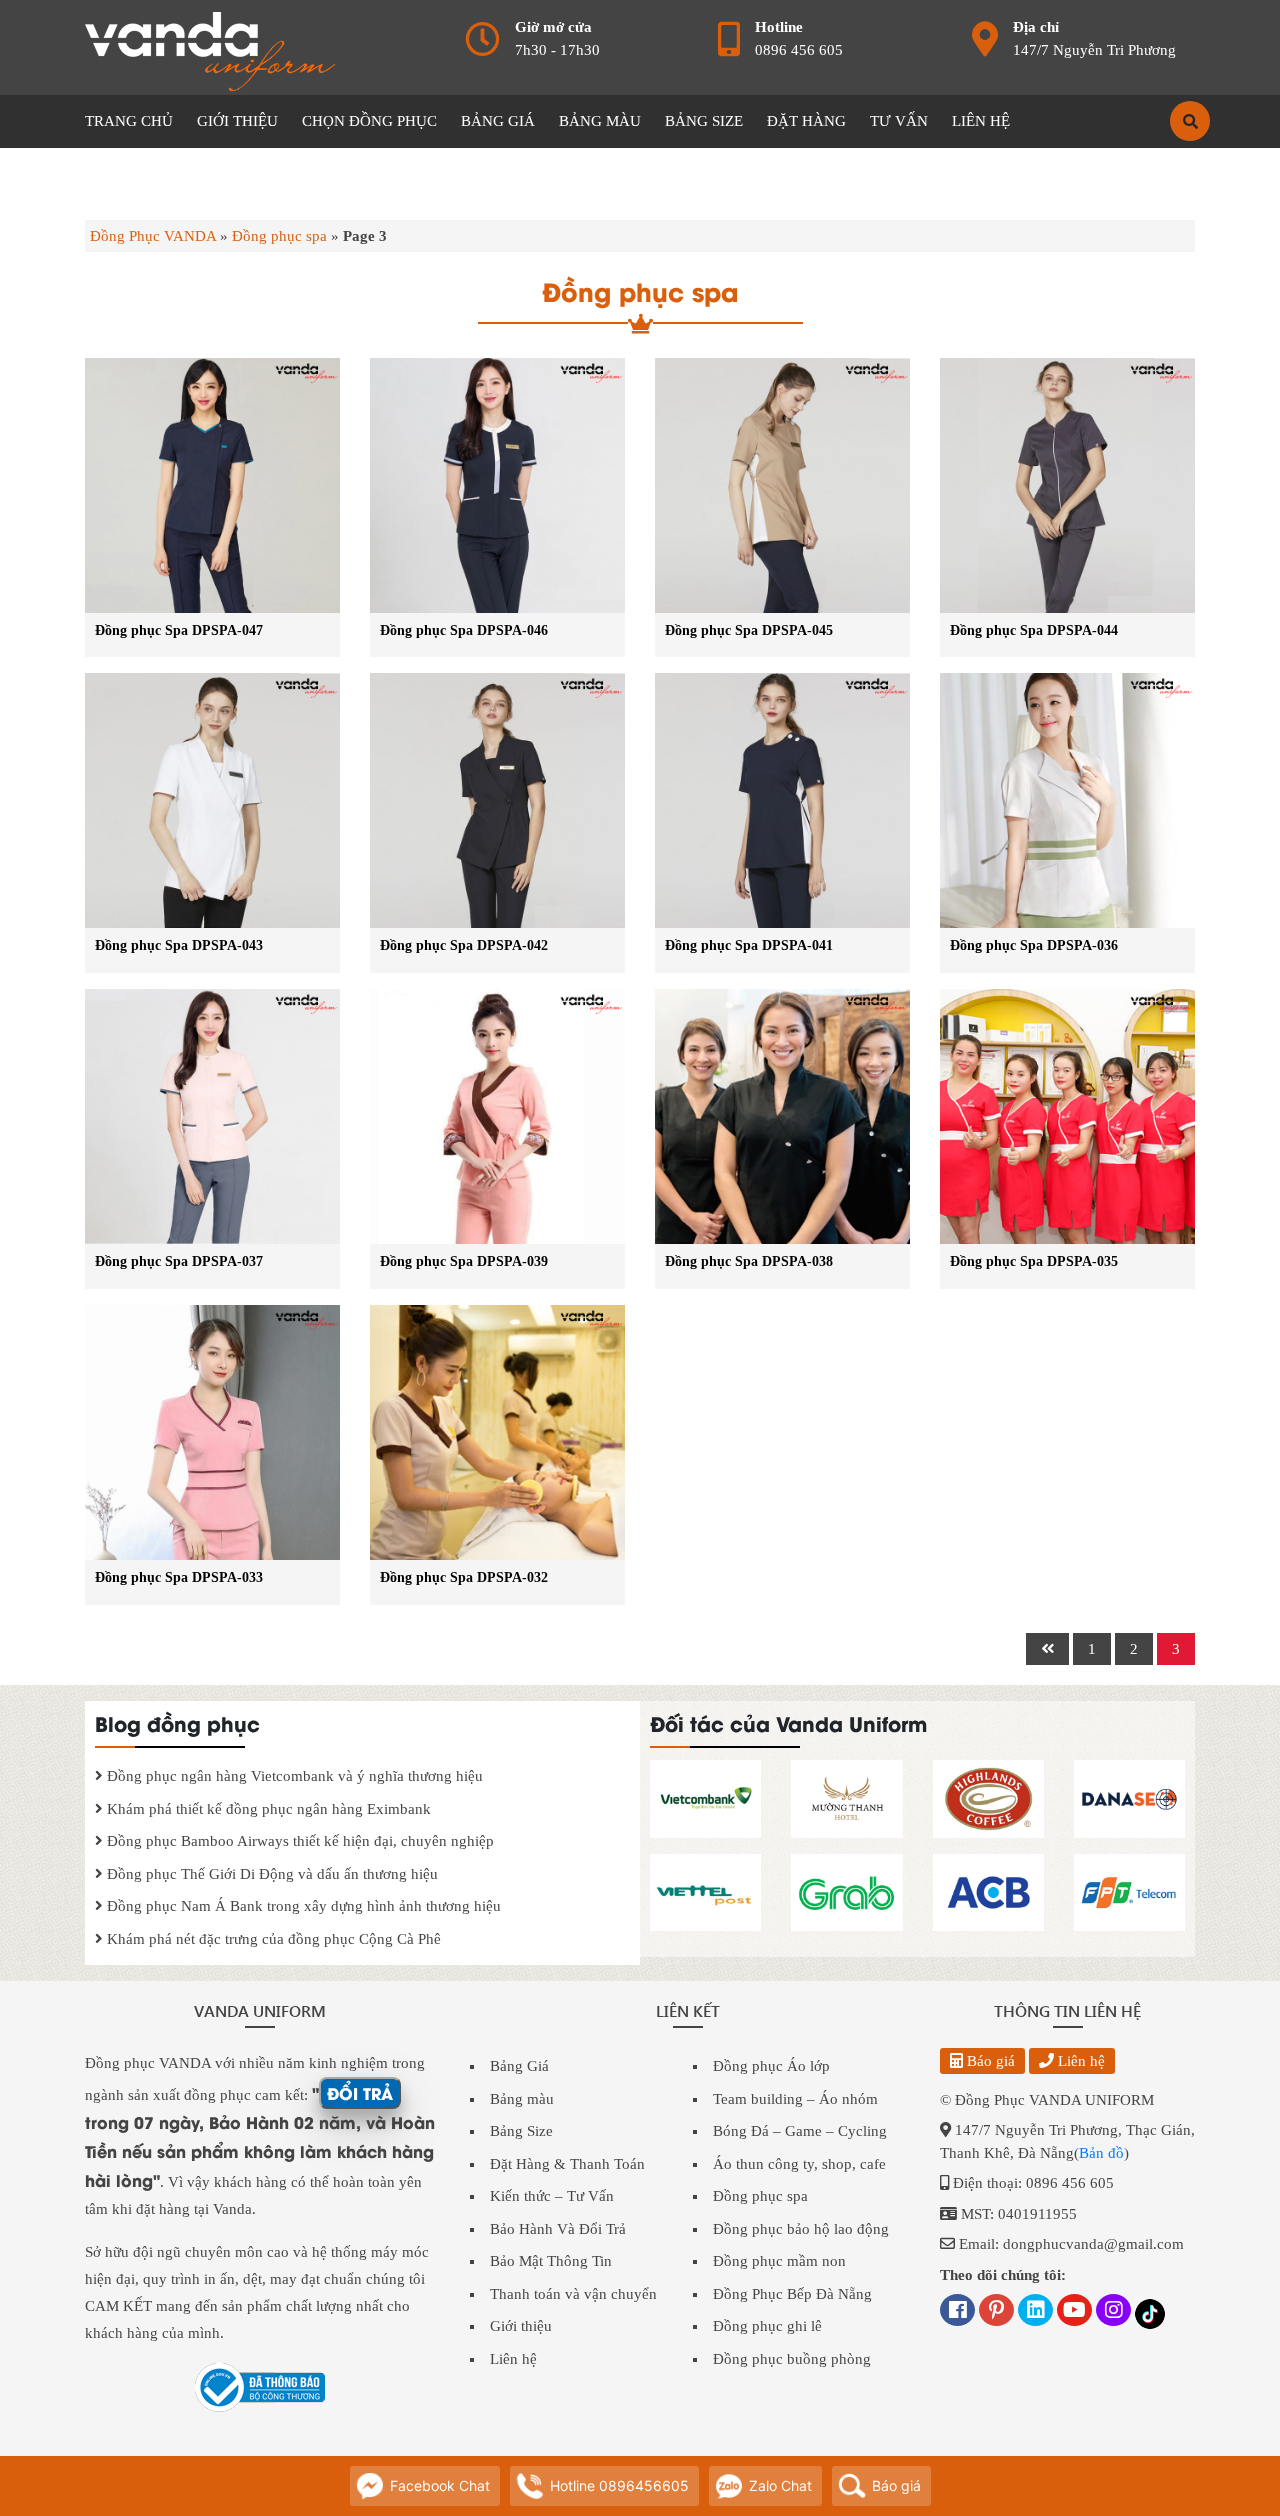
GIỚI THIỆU (237, 121)
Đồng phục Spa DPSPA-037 (179, 1261)
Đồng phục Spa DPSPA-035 (1034, 1261)
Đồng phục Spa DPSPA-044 (1034, 630)
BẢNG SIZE (704, 121)
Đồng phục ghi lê (767, 2326)
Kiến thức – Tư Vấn (552, 2196)
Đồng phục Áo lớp (771, 2066)
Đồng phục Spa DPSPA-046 (464, 630)
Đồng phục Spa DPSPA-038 (749, 1261)
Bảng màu (522, 2099)
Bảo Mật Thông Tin (551, 2261)
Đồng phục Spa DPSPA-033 (179, 1577)
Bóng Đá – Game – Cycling (800, 2131)
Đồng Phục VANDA (153, 236)
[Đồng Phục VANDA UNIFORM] (210, 50)
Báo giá (989, 2061)
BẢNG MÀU (600, 121)
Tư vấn (899, 121)
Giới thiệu (521, 2326)
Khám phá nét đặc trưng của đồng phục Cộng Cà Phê (272, 1939)
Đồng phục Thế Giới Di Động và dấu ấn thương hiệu (270, 1874)
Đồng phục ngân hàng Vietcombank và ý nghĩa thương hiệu (293, 1776)
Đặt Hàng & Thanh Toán (567, 2164)
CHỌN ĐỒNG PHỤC (369, 121)
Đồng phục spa (279, 236)
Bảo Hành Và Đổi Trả (558, 2229)
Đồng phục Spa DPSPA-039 (464, 1261)
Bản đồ (1101, 2153)
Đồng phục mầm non (779, 2261)
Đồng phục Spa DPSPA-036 (1034, 945)
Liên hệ (513, 2359)
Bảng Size (521, 2131)
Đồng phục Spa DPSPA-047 (179, 630)
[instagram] (1113, 2312)
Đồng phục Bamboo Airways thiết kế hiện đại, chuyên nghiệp (298, 1841)
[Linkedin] (1035, 2312)
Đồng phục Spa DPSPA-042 (464, 945)
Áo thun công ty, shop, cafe (799, 2164)
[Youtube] (1074, 2312)
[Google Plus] (996, 2312)
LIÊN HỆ (981, 121)
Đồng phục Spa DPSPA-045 (749, 630)
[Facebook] (957, 2312)
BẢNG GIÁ (498, 121)
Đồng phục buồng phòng (792, 2359)
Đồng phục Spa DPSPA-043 (179, 945)
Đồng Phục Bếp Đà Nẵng (792, 2294)
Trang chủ (129, 121)
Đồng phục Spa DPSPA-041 (749, 945)
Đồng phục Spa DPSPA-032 (464, 1577)
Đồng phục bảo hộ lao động (801, 2229)
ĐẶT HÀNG (806, 121)
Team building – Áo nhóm (795, 2099)
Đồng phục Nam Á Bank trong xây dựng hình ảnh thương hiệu (302, 1906)
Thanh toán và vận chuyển (573, 2294)
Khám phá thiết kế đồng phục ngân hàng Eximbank (267, 1809)
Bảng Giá (519, 2066)
